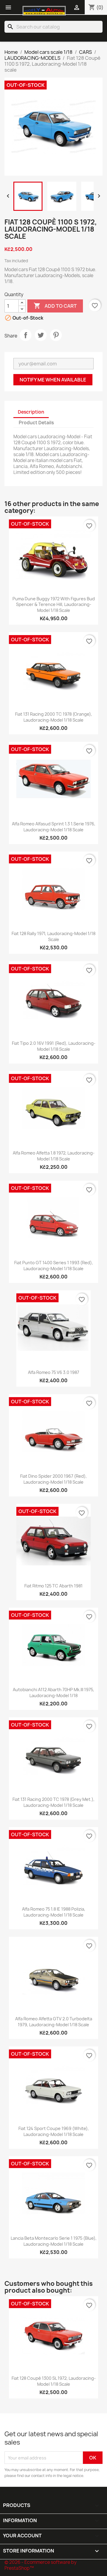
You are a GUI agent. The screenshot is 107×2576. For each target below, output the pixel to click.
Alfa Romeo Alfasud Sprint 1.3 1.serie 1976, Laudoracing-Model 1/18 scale (54, 827)
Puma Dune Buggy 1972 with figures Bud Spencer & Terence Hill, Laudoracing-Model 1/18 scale (54, 605)
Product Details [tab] (36, 423)
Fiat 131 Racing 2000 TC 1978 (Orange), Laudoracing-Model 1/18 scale (54, 717)
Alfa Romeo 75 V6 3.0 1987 (53, 1372)
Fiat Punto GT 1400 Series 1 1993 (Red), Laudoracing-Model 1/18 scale (54, 1266)
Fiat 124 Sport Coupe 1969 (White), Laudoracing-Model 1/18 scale (54, 2131)
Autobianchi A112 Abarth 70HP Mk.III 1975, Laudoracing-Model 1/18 (53, 1693)
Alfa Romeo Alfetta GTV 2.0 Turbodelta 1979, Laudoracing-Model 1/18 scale (54, 2022)
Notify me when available (53, 380)
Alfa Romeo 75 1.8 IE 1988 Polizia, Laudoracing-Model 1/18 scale (54, 1912)
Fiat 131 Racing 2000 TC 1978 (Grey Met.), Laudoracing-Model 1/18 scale (53, 1802)
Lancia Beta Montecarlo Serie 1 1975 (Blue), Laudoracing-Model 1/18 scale (54, 2241)
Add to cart (55, 306)
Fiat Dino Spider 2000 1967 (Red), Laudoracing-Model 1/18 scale (53, 1479)
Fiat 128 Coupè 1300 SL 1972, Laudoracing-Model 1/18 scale (54, 2381)
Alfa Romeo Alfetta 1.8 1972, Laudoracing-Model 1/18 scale (54, 1156)
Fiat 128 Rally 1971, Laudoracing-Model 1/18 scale (53, 936)
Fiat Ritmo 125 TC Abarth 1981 (53, 1586)
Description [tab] (31, 412)
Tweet (41, 335)
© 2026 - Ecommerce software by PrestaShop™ (41, 2565)
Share (26, 335)
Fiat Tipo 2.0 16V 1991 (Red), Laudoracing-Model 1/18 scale (54, 1046)
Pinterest (56, 335)
